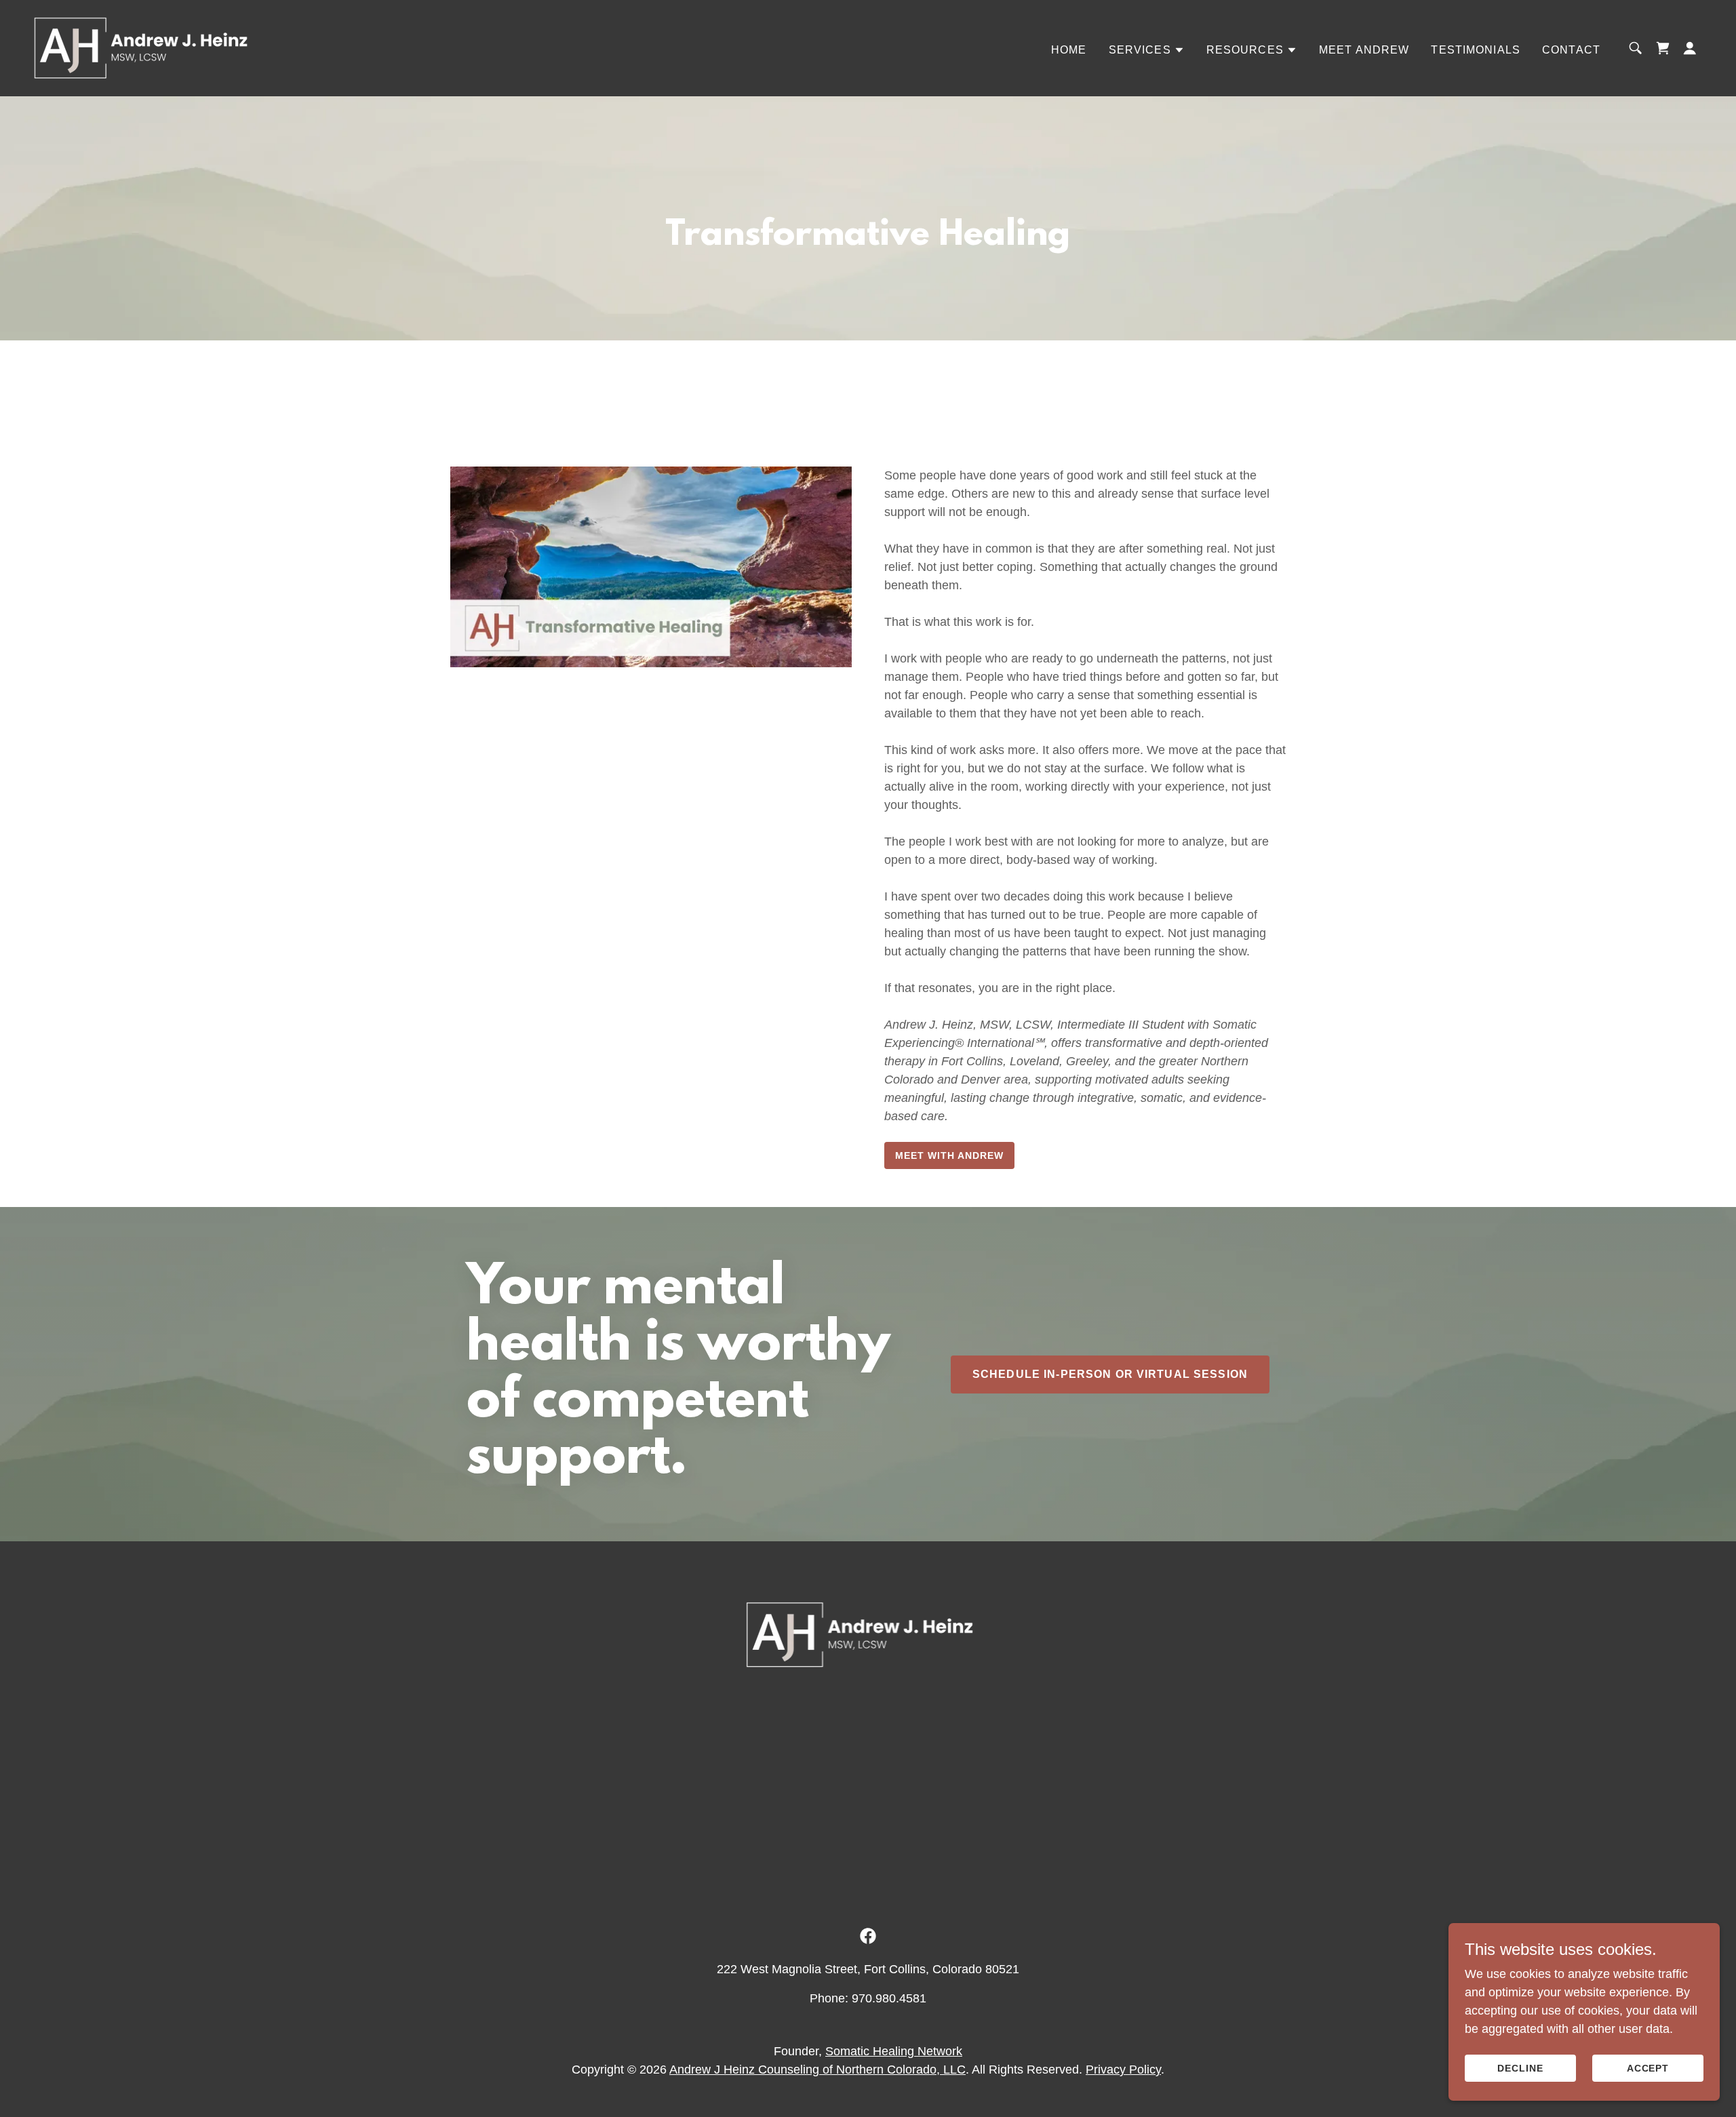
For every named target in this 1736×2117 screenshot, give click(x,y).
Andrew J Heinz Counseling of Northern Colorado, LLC (817, 2070)
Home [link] (1069, 50)
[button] (1147, 50)
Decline (1520, 2068)
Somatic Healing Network (894, 2051)
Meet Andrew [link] (1364, 50)
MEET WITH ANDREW (949, 1155)
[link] (141, 47)
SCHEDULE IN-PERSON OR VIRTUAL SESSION (1110, 1374)
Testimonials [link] (1476, 50)
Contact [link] (1571, 50)
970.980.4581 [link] (889, 1998)
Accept (1648, 2068)
